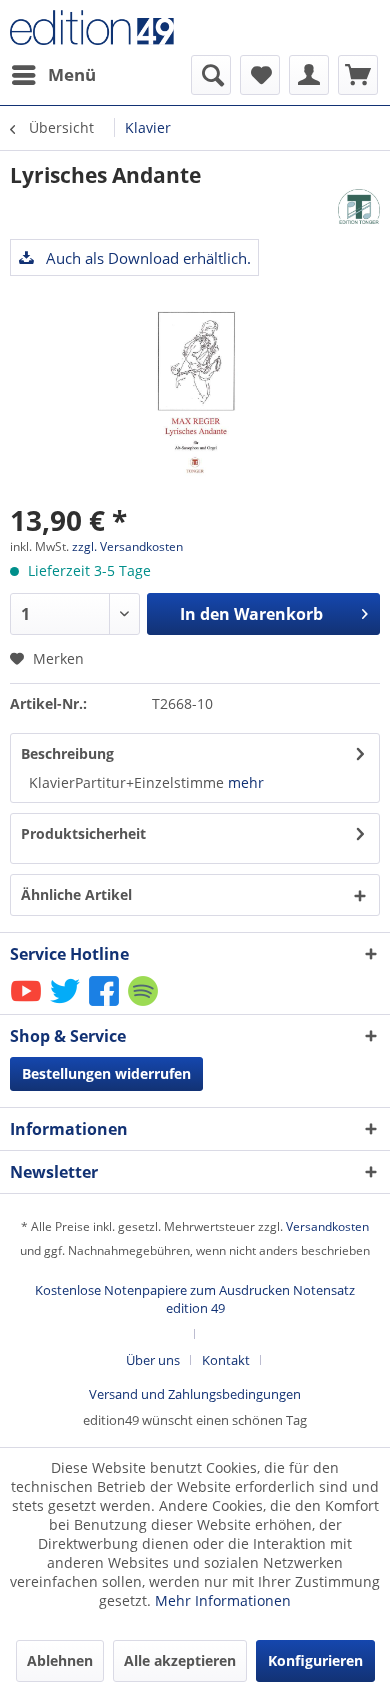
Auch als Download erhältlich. (146, 258)
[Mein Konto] (309, 75)
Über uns (153, 1360)
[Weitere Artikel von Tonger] (359, 206)
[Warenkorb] (358, 75)
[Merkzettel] (260, 75)
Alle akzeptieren (180, 1660)
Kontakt (226, 1360)
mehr (246, 782)
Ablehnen (60, 1660)
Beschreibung (67, 753)
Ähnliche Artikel (76, 894)
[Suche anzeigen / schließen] (211, 75)
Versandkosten (327, 1226)
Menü (72, 74)
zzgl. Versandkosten (127, 546)
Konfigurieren (315, 1660)
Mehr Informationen (223, 1600)
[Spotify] (144, 1004)
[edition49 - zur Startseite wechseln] (102, 27)
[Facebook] (105, 1004)
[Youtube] (27, 1004)
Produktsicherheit (83, 833)
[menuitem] (53, 75)
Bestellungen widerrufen (106, 1073)
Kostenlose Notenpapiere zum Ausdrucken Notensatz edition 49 (195, 1299)
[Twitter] (66, 1004)
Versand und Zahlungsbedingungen (195, 1394)
